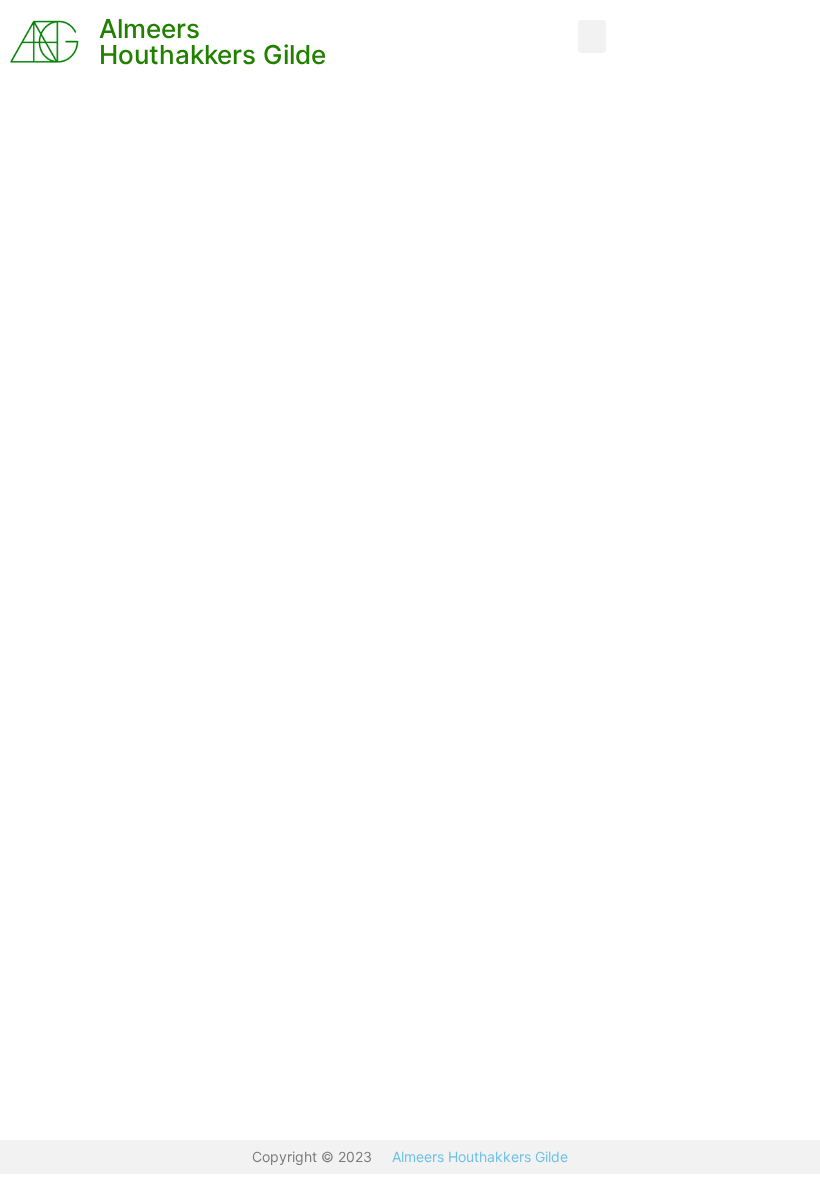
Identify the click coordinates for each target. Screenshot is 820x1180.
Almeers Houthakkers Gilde (212, 41)
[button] (592, 36)
